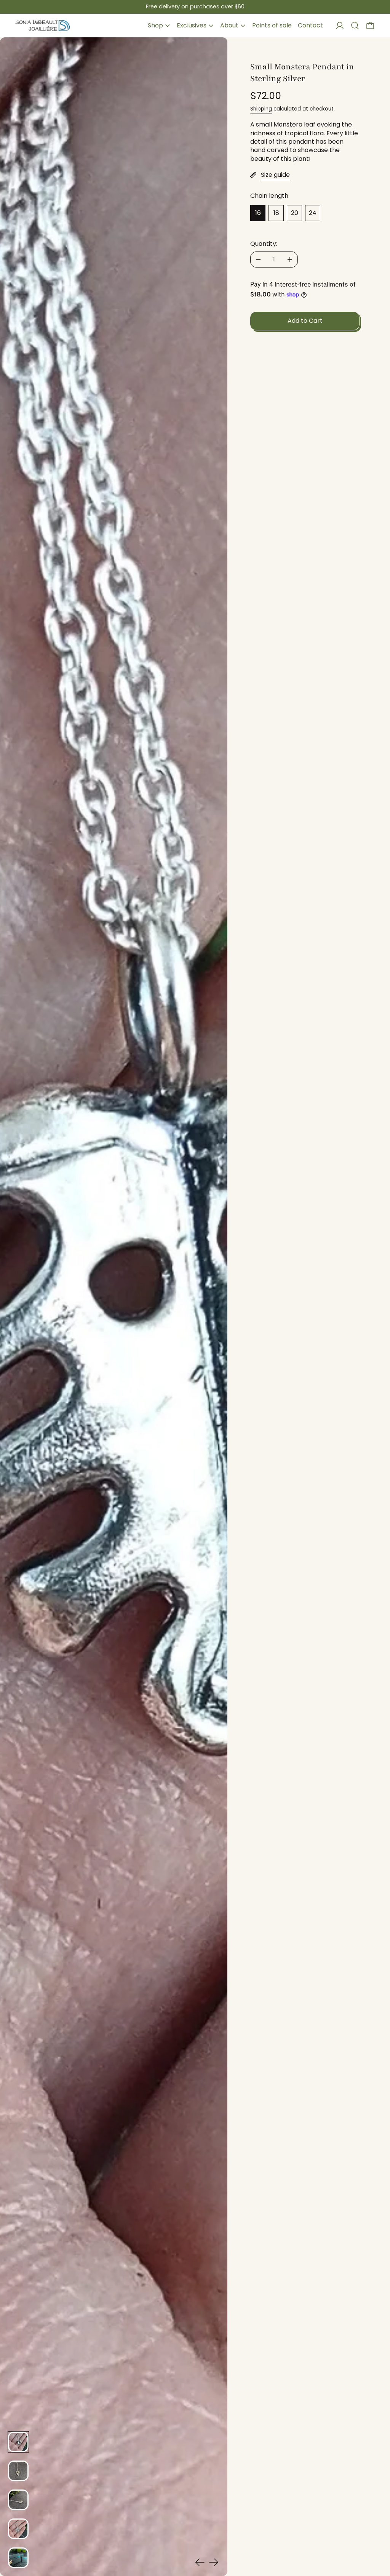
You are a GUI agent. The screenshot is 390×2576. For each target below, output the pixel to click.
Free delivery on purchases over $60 (195, 6)
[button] (355, 26)
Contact (310, 25)
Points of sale (272, 25)
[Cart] (370, 26)
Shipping (261, 109)
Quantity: (264, 244)
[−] (258, 260)
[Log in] (340, 26)
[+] (290, 260)
